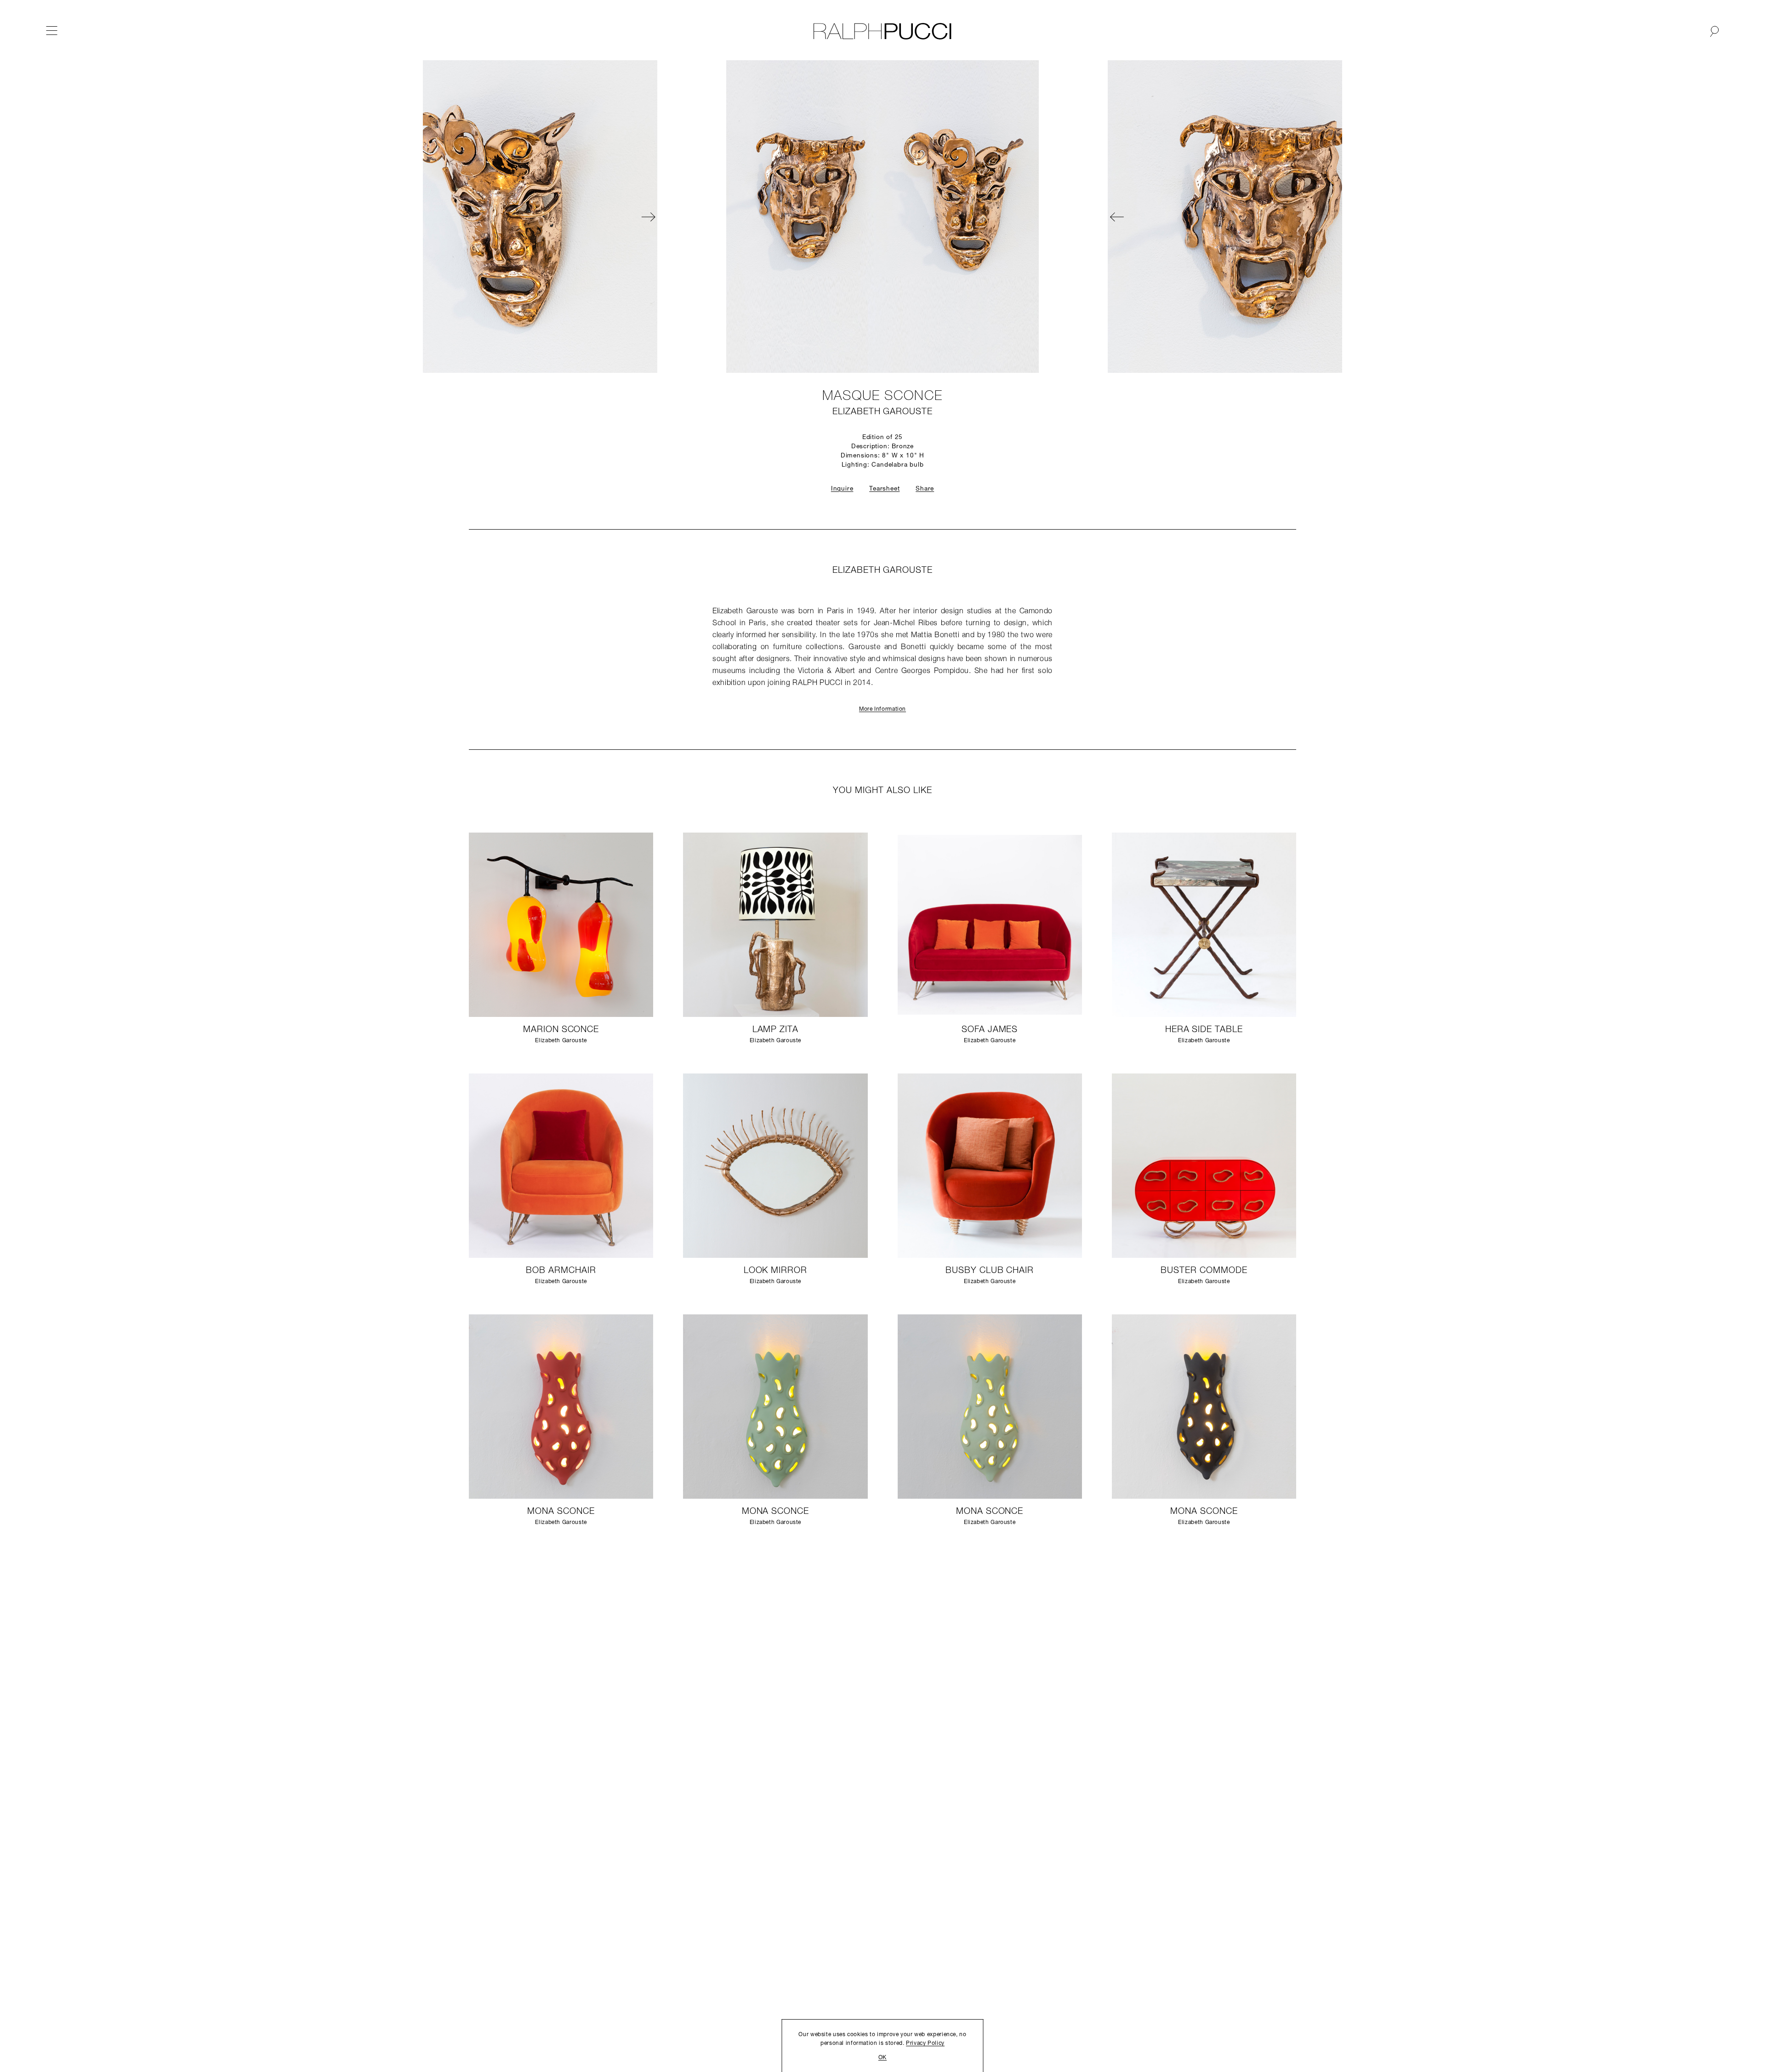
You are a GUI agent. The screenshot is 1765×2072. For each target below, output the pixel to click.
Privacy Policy (925, 2043)
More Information (882, 709)
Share (925, 489)
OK (882, 2058)
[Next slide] (979, 217)
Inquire (842, 489)
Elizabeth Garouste (882, 412)
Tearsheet (884, 489)
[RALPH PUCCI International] (882, 31)
